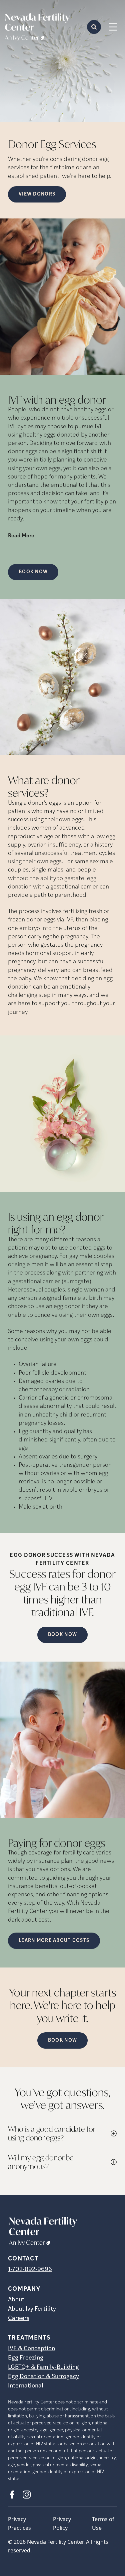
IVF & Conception (31, 2349)
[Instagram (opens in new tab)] (27, 2495)
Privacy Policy (62, 2523)
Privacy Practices (19, 2523)
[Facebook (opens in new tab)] (12, 2495)
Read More (21, 536)
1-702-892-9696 (30, 2270)
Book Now (33, 572)
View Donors (37, 194)
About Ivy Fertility (32, 2309)
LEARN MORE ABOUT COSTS (54, 1941)
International (26, 2386)
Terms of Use (103, 2523)
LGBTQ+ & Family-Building (43, 2368)
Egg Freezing (26, 2358)
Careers (19, 2319)
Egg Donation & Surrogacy (43, 2377)
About (16, 2300)
